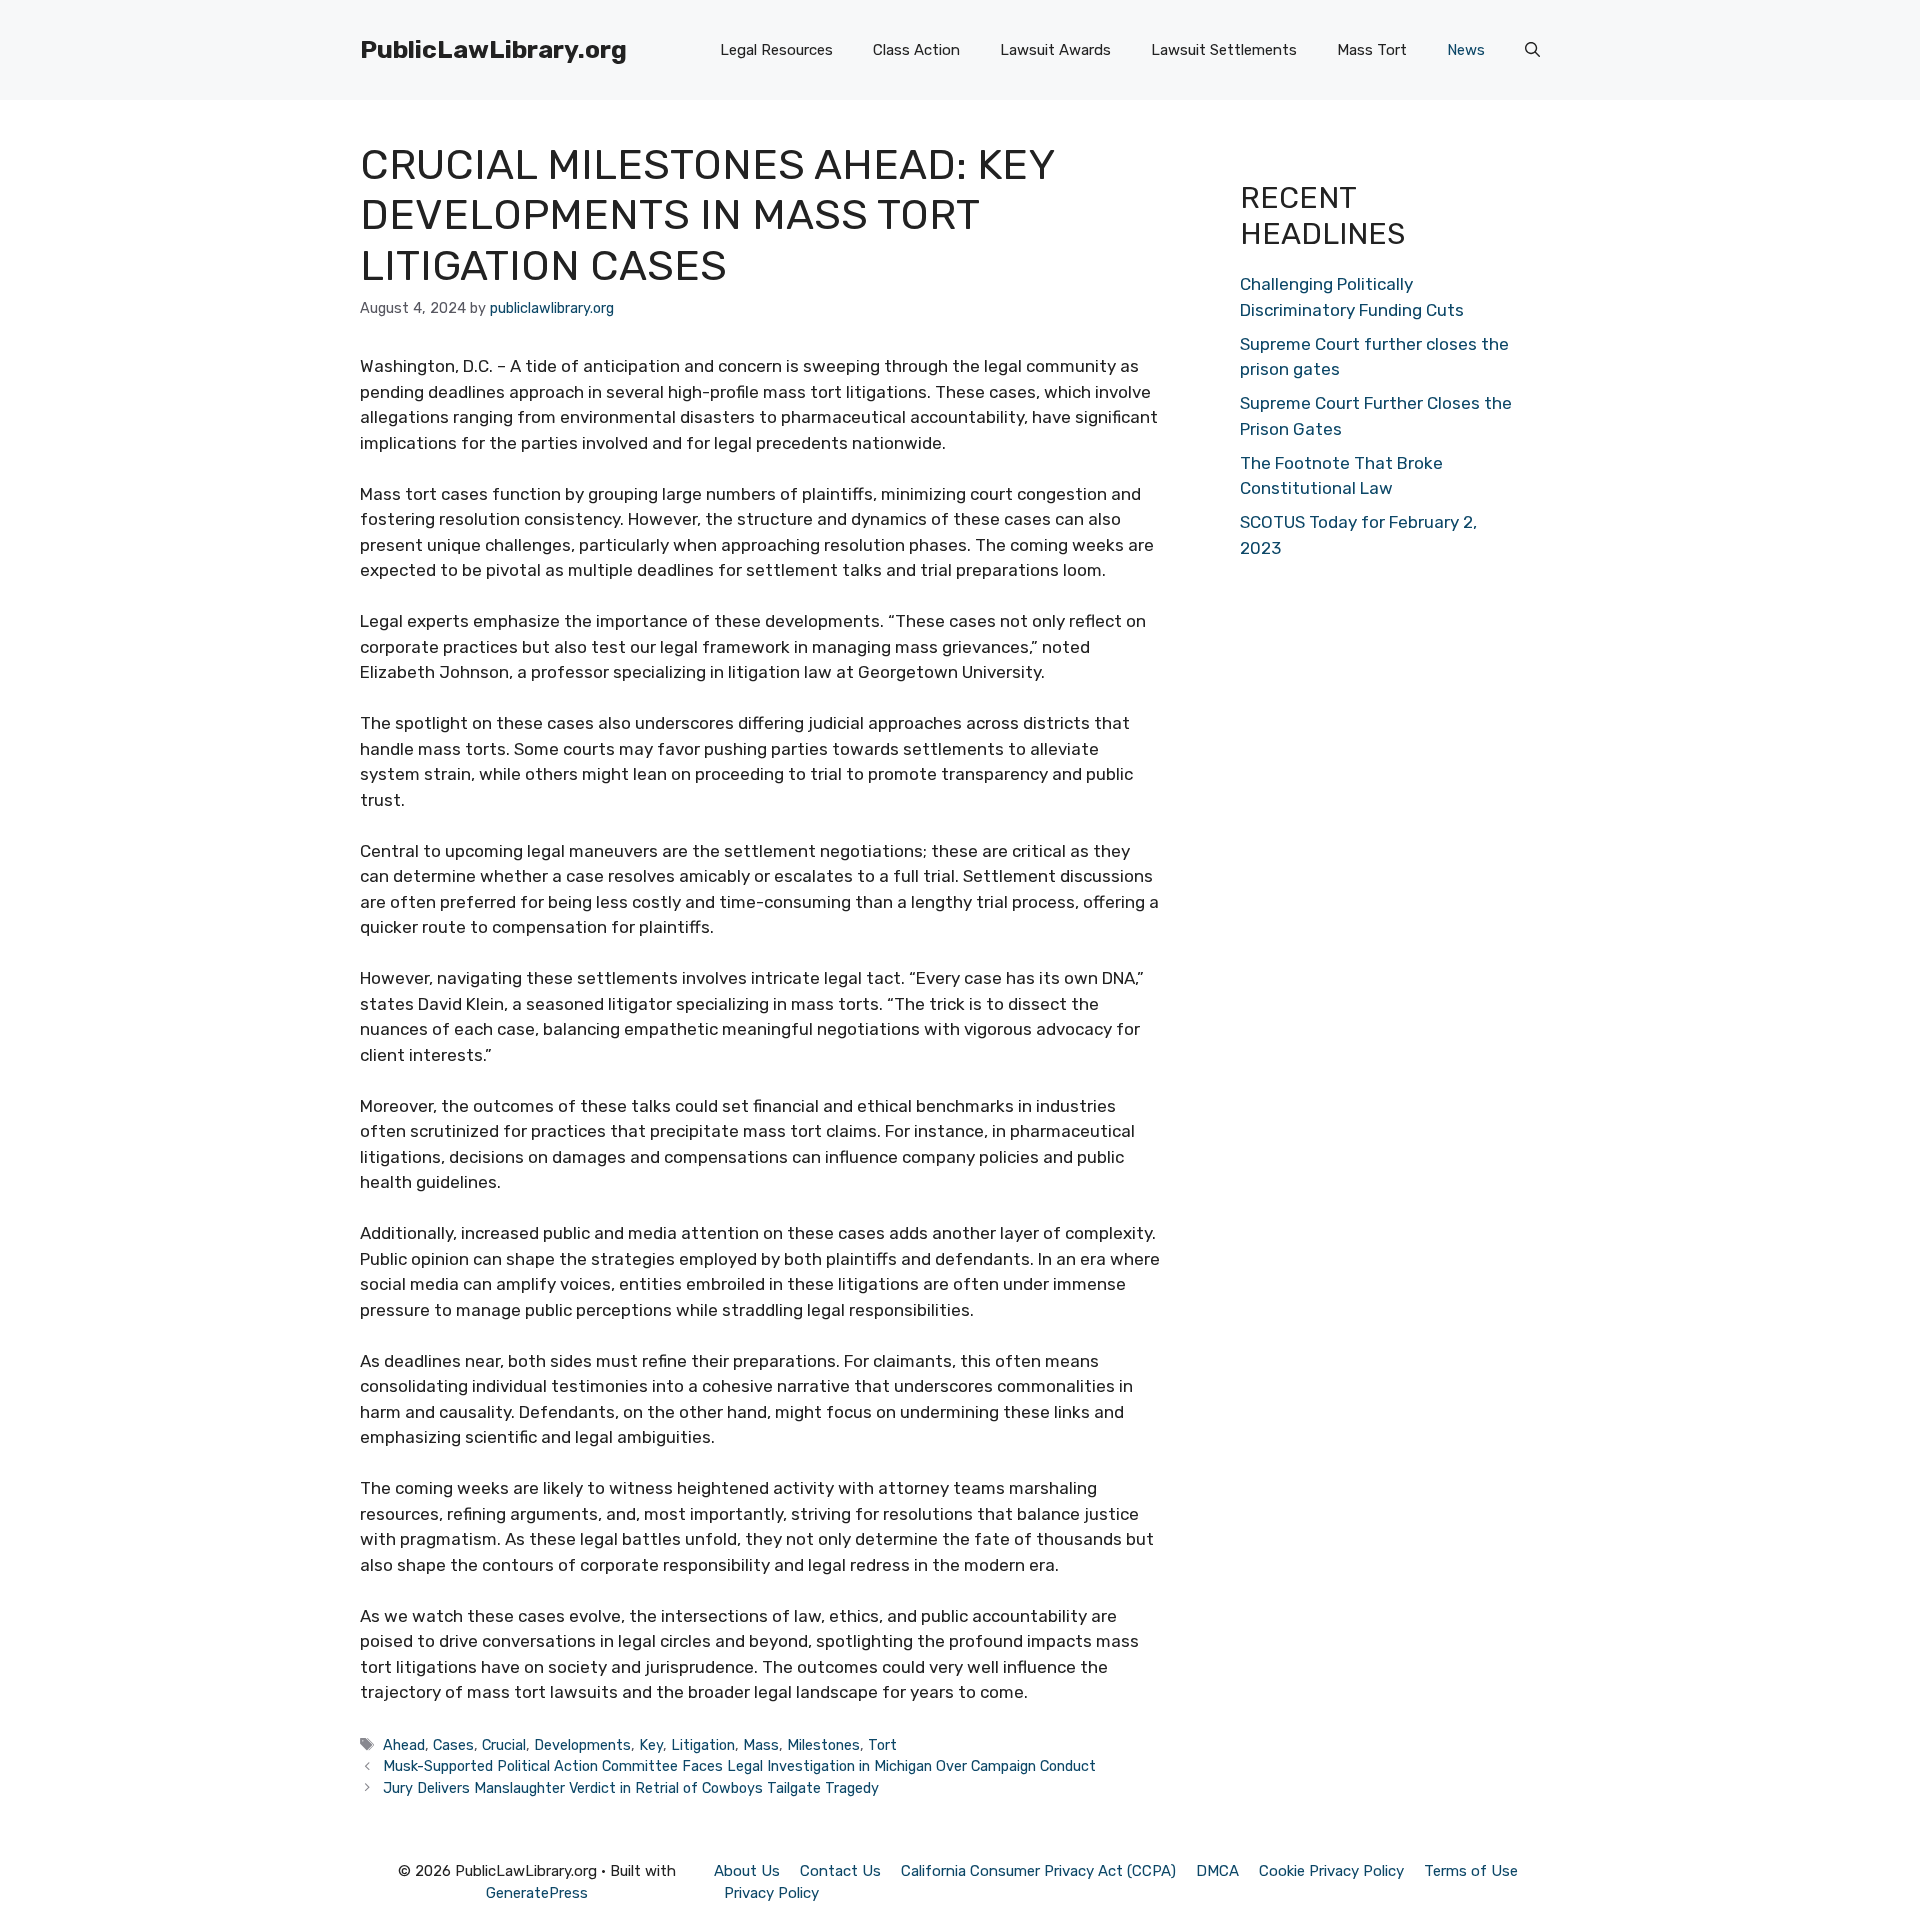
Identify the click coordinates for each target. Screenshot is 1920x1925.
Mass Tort (1372, 50)
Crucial (504, 1745)
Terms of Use (1471, 1871)
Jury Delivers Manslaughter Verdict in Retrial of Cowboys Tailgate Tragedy (631, 1788)
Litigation (703, 1745)
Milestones (823, 1745)
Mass (761, 1745)
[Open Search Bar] (1532, 50)
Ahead (404, 1745)
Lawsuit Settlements (1224, 50)
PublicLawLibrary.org (493, 49)
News (1466, 50)
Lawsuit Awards (1055, 50)
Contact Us (840, 1871)
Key (651, 1745)
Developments (582, 1745)
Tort (882, 1745)
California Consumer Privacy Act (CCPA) (1038, 1871)
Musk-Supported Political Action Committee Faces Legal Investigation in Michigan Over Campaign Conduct (739, 1766)
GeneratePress (537, 1893)
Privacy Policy (771, 1893)
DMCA (1217, 1871)
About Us (747, 1871)
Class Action (916, 50)
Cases (453, 1745)
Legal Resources (776, 50)
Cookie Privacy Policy (1331, 1871)
